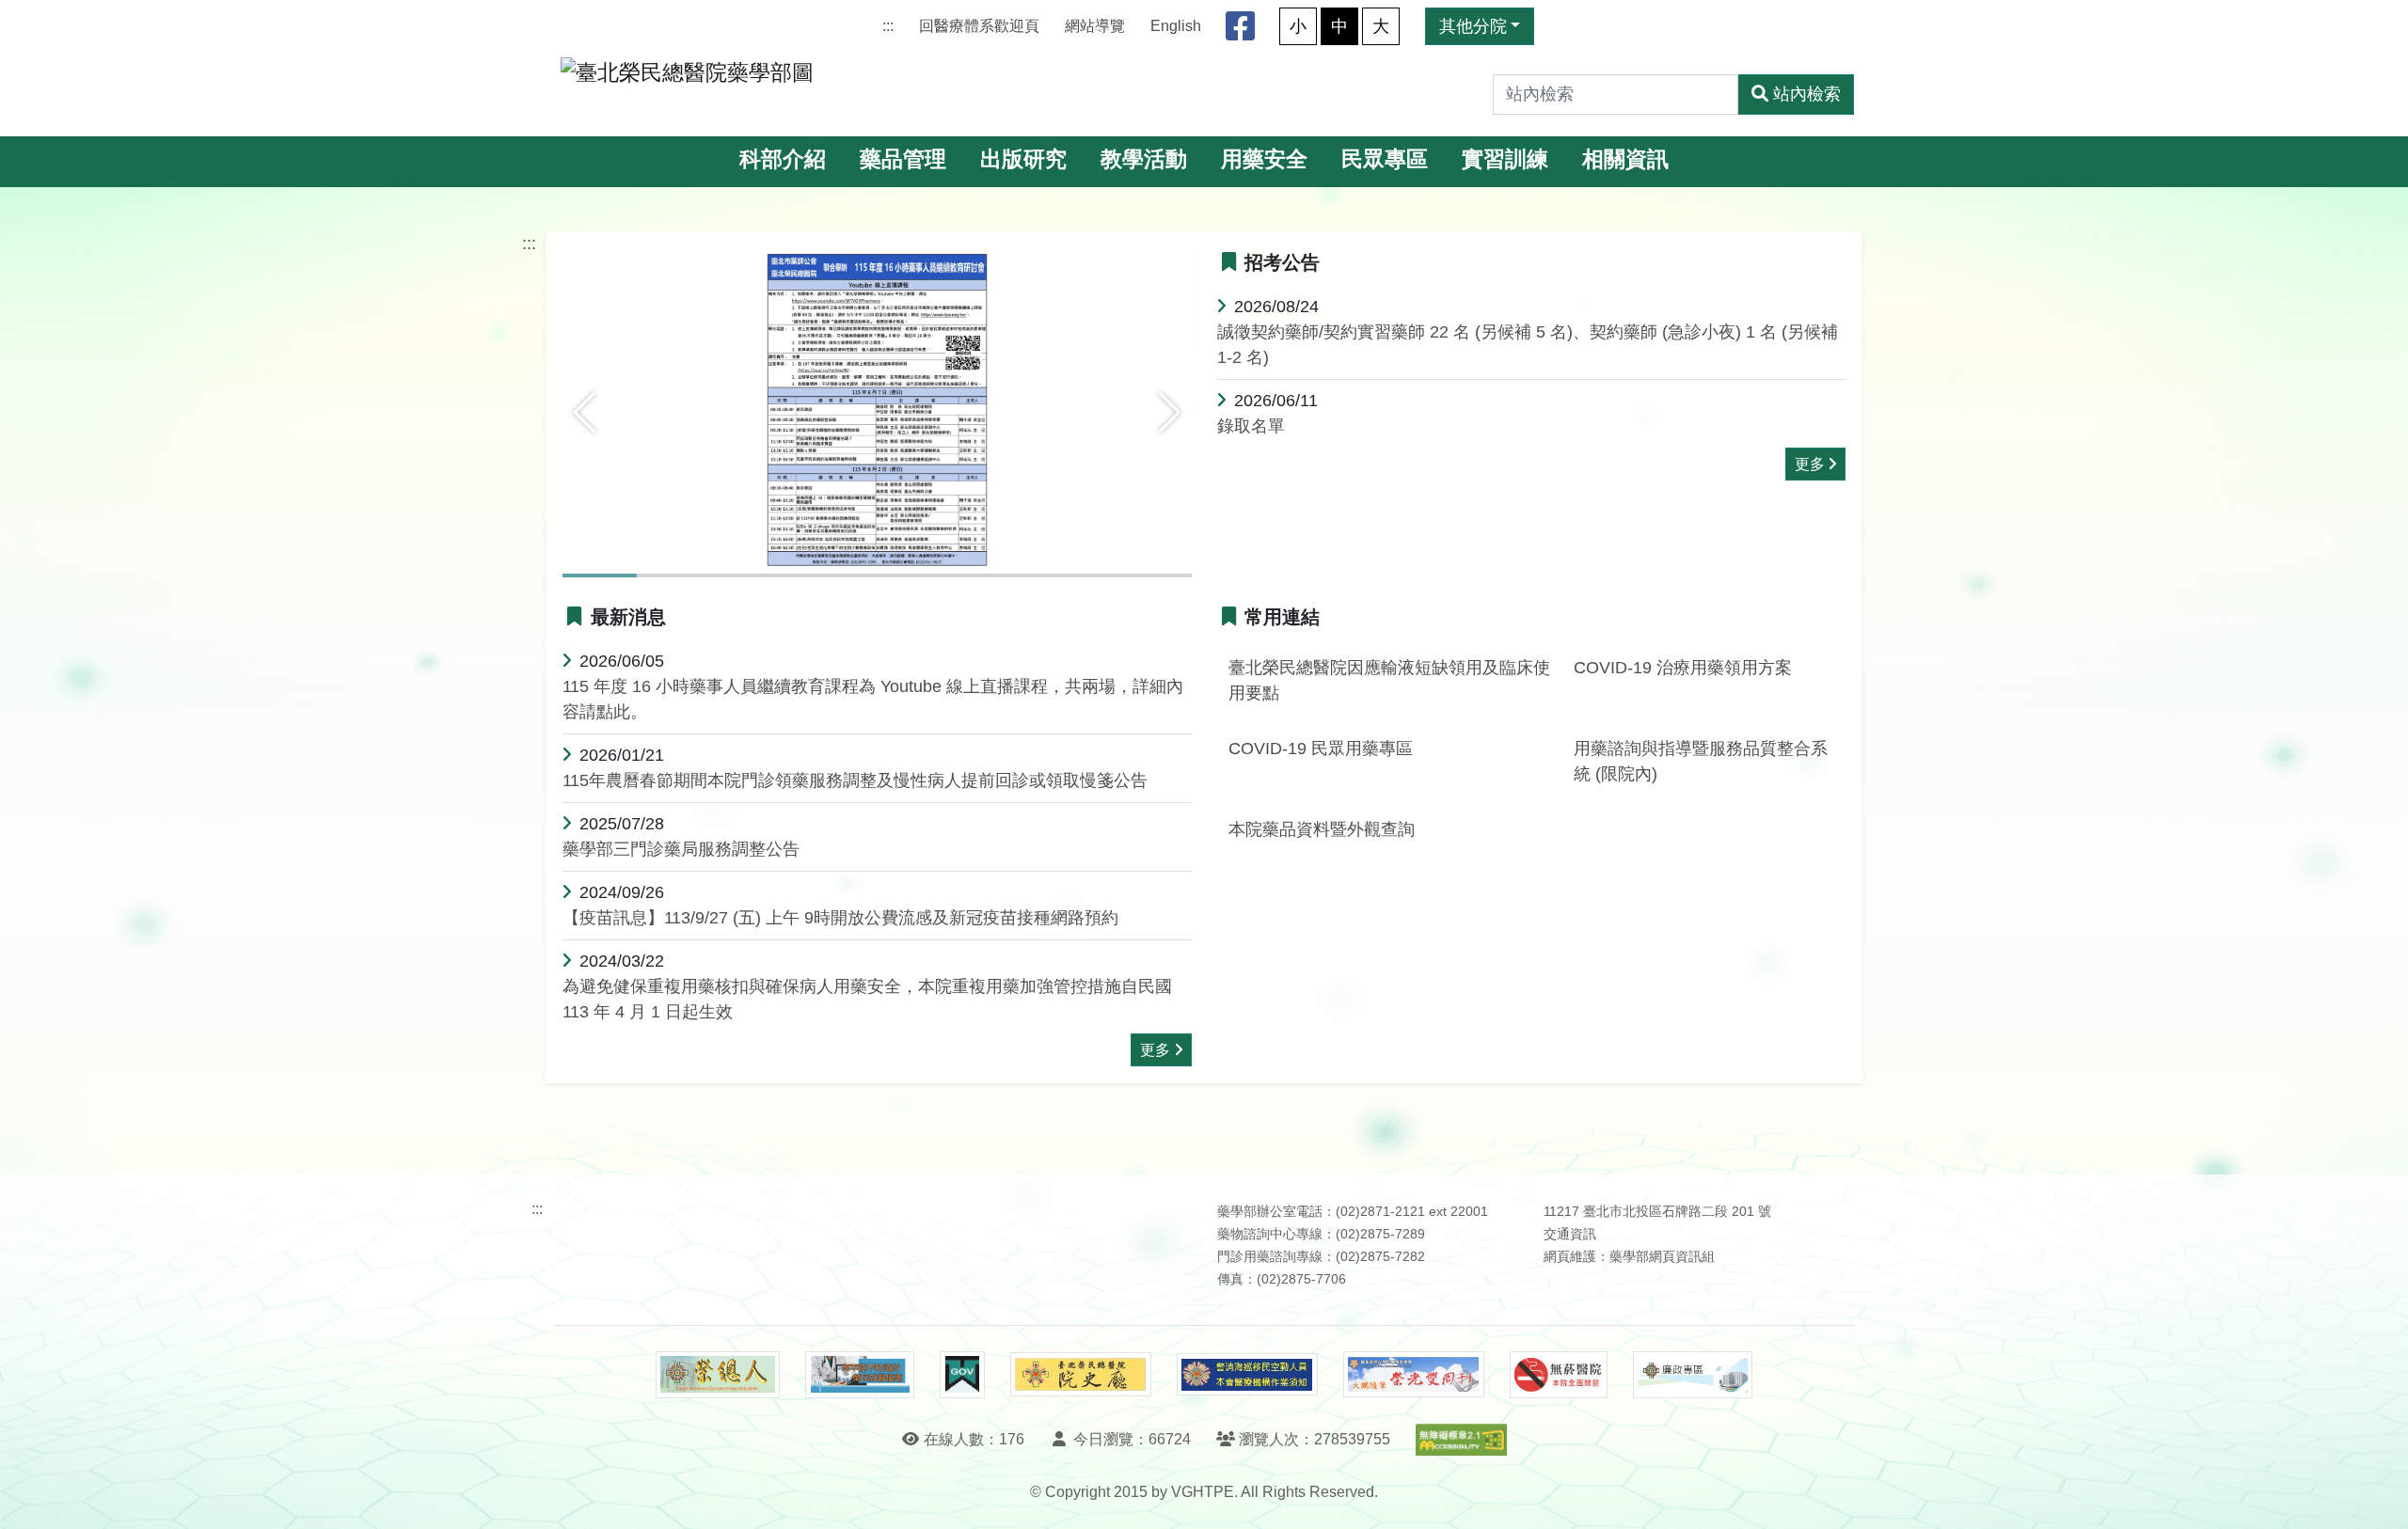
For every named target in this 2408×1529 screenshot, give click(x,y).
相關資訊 (1625, 159)
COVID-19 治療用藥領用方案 (1683, 668)
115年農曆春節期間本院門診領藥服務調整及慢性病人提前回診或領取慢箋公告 (855, 780)
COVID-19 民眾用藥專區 (1321, 749)
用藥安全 (1264, 159)
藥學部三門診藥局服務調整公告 (681, 849)
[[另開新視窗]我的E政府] (962, 1375)
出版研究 (1023, 159)
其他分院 (1473, 26)
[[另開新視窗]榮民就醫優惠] (860, 1375)
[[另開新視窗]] (877, 411)
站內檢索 (1807, 94)
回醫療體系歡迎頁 (979, 26)
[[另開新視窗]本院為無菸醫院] (1559, 1375)
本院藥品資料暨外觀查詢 (1322, 829)
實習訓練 (1505, 159)
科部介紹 (783, 159)
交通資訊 (1570, 1234)
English (1176, 26)
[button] (585, 413)
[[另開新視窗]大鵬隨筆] (1414, 1374)
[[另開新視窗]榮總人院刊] (718, 1375)
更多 (1810, 464)
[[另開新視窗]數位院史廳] (1081, 1374)
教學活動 (1144, 159)
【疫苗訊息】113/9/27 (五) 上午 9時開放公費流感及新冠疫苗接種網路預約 (840, 918)
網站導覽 (1095, 26)
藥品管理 (903, 159)
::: (888, 26)
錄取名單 (1251, 426)
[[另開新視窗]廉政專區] (1693, 1375)
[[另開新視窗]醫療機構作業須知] (1247, 1374)
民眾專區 (1385, 159)
